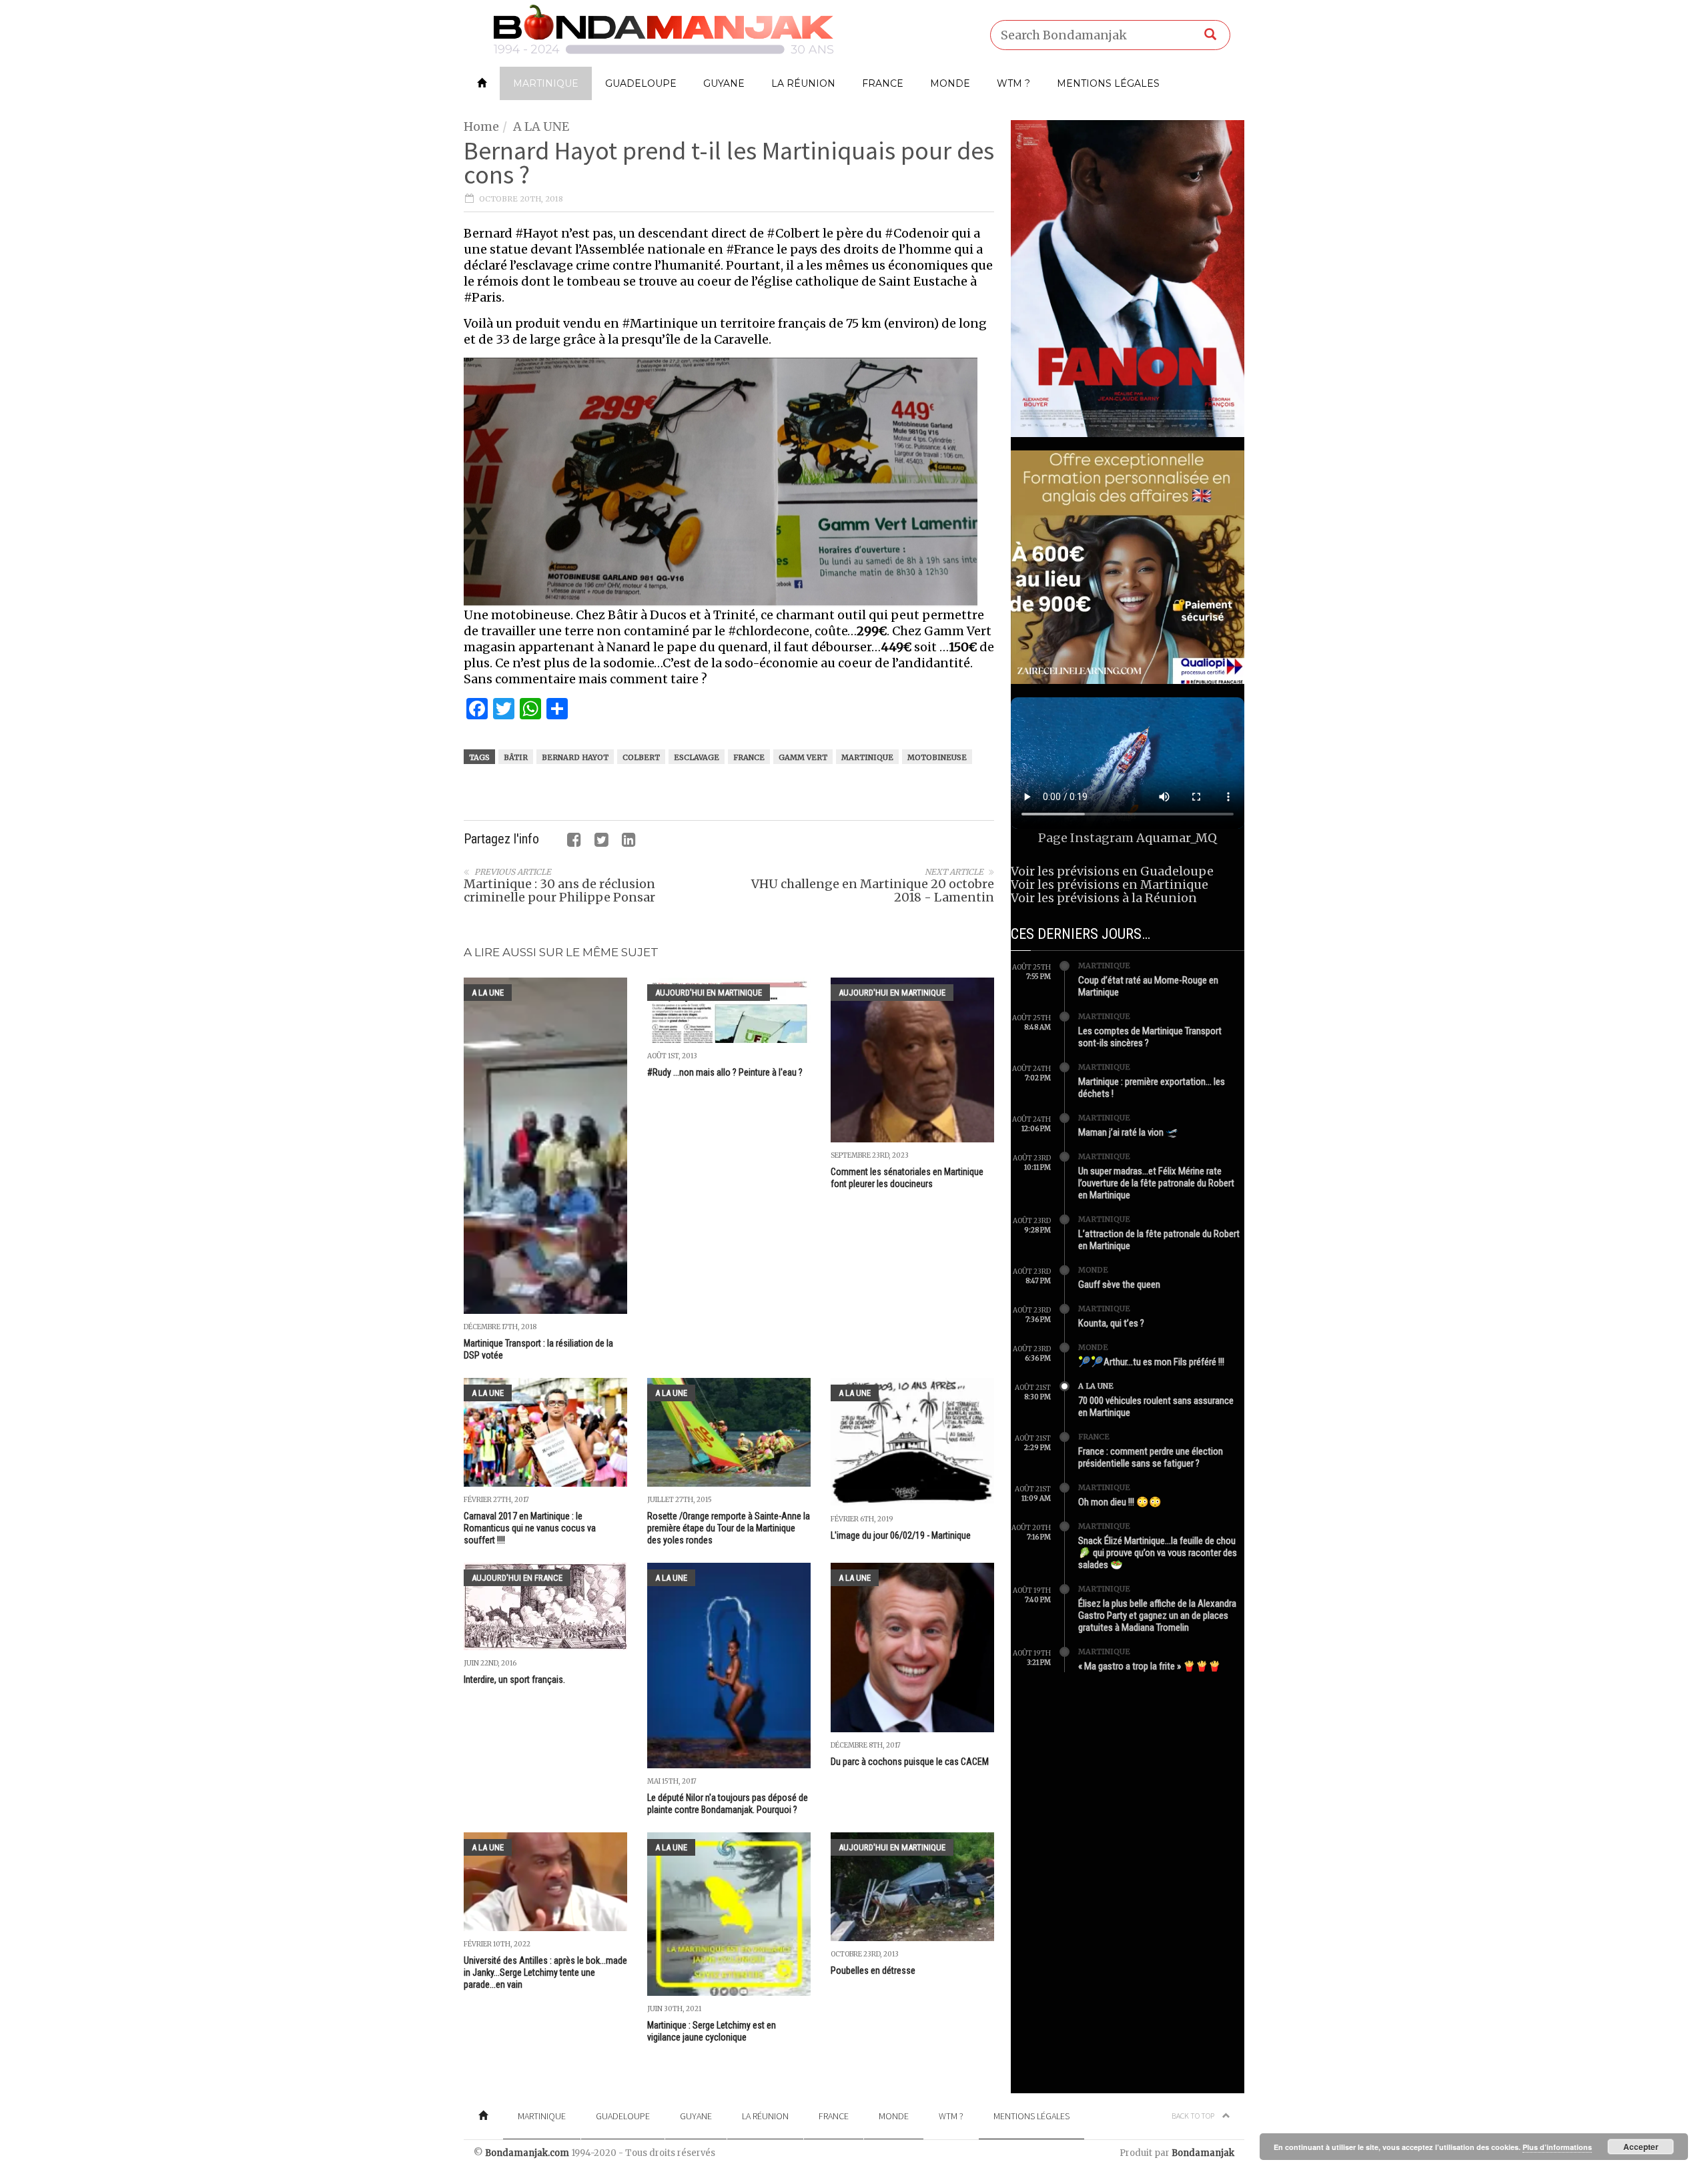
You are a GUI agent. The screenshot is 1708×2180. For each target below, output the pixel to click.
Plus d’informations (1557, 2147)
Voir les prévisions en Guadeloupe (1112, 871)
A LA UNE (541, 126)
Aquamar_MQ (1177, 838)
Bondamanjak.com (527, 2153)
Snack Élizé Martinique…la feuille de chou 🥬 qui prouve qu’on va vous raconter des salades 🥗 (1158, 1553)
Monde (950, 83)
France (883, 83)
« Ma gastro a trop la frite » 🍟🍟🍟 (1150, 1666)
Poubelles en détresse (873, 1970)
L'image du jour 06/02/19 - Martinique (901, 1535)
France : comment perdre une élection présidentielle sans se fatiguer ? (1151, 1457)
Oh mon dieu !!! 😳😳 (1120, 1502)
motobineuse (937, 757)
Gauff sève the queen (1119, 1285)
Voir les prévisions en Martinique (1110, 884)
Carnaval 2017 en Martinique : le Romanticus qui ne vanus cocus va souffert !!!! (530, 1528)
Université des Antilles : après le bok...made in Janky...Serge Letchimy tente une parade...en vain (545, 1972)
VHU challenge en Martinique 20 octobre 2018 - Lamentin (873, 890)
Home (481, 126)
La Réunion (803, 83)
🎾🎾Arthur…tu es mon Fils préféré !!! (1151, 1362)
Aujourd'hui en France (517, 1578)
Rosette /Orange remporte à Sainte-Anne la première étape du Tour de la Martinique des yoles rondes (729, 1528)
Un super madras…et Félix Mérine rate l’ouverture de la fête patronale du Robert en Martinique (1156, 1183)
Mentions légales (1108, 83)
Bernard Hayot (575, 757)
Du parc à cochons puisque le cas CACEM (910, 1762)
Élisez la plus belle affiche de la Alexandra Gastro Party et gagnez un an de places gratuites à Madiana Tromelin (1157, 1615)
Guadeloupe (641, 83)
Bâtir (516, 757)
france (749, 757)
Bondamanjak (1203, 2153)
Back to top (1194, 2116)
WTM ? (1013, 83)
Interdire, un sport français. (514, 1680)
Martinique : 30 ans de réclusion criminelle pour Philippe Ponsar (559, 890)
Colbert (641, 757)
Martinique (546, 83)
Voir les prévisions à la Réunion (1104, 898)
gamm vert (803, 757)
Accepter (1641, 2147)
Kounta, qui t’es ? (1111, 1323)
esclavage (697, 757)
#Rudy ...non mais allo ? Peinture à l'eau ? (725, 1072)
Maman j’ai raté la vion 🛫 (1128, 1132)
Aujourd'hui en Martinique (709, 993)
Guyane (724, 83)
